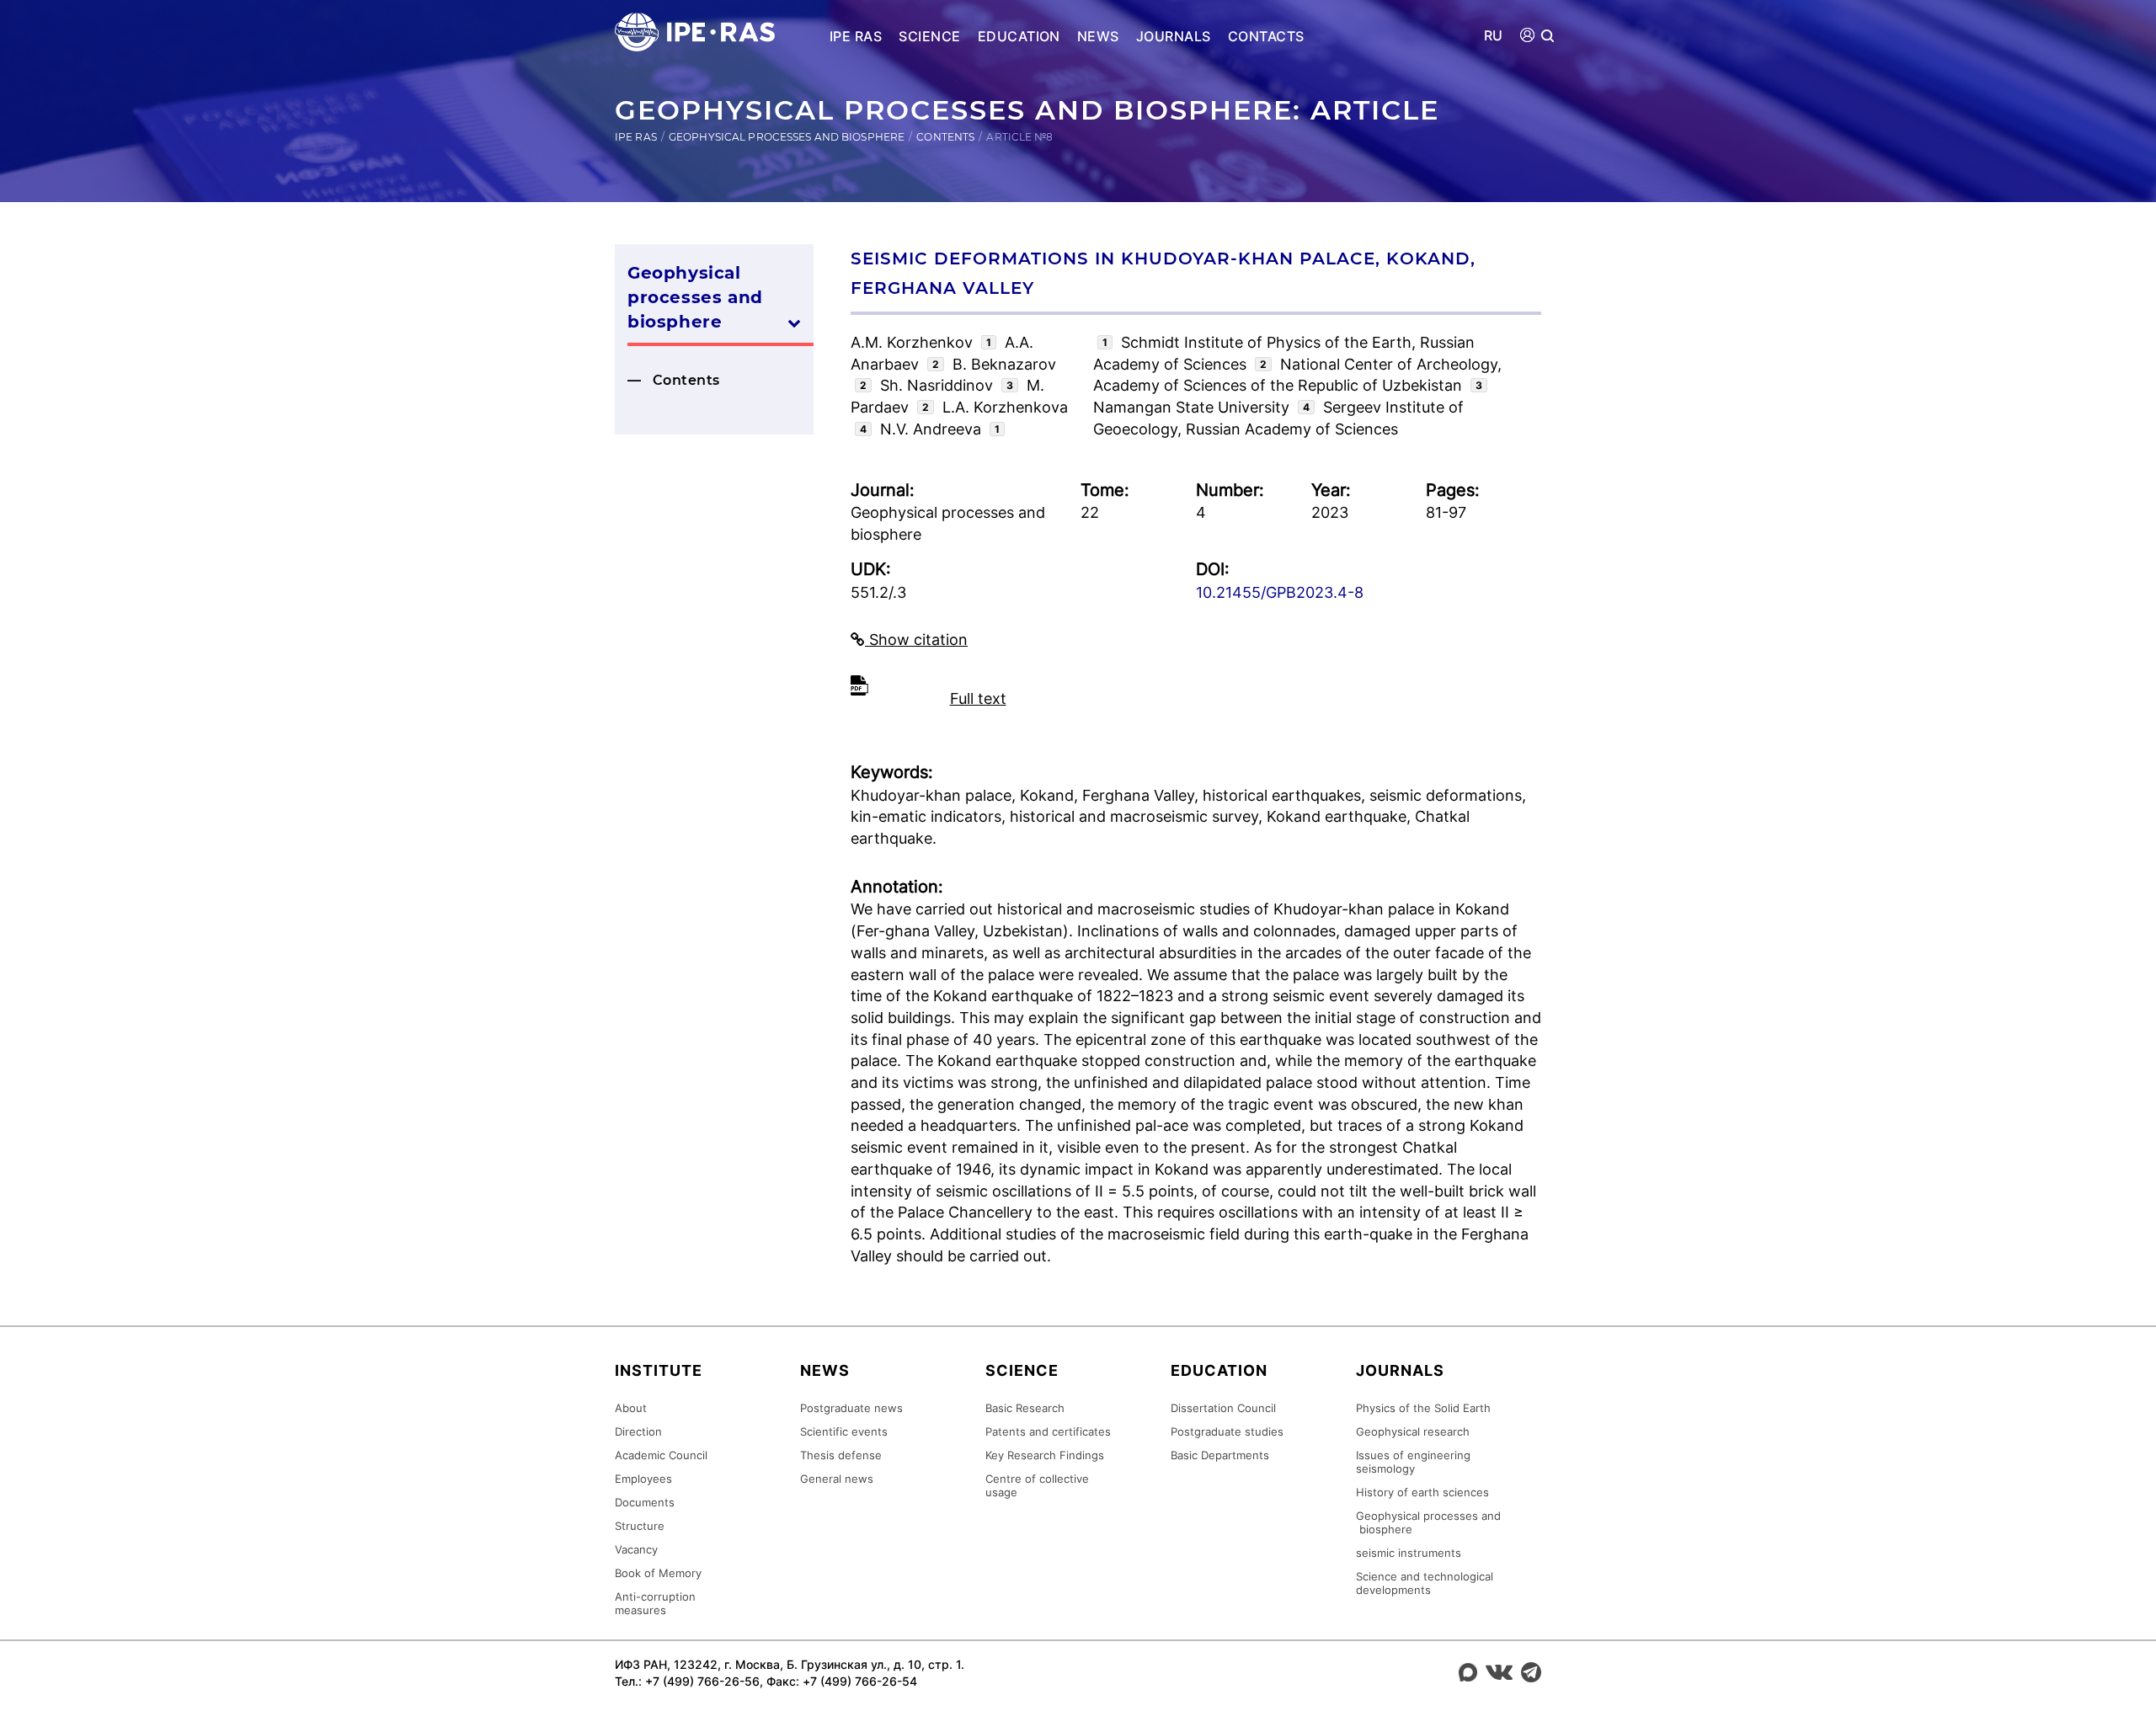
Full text (978, 698)
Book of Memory (658, 1573)
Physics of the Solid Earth (1423, 1408)
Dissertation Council (1223, 1408)
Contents (945, 137)
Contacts (1266, 36)
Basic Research (1025, 1408)
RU (1494, 36)
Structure (640, 1526)
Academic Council (661, 1455)
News (1098, 36)
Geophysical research (1413, 1431)
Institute (659, 1370)
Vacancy (636, 1549)
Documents (645, 1502)
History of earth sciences (1422, 1492)
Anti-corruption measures (655, 1603)
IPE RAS (856, 36)
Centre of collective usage (1037, 1485)
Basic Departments (1220, 1455)
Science (929, 36)
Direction (638, 1431)
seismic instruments (1409, 1553)
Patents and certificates (1048, 1431)
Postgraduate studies (1227, 1431)
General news (837, 1479)
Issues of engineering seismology (1413, 1462)
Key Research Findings (1045, 1455)
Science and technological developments (1425, 1583)
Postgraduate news (851, 1408)
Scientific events (844, 1431)
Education (1019, 36)
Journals (1174, 36)
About (631, 1408)
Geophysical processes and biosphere (787, 137)
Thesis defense (841, 1455)
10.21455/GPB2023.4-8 (1280, 592)
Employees (643, 1479)
